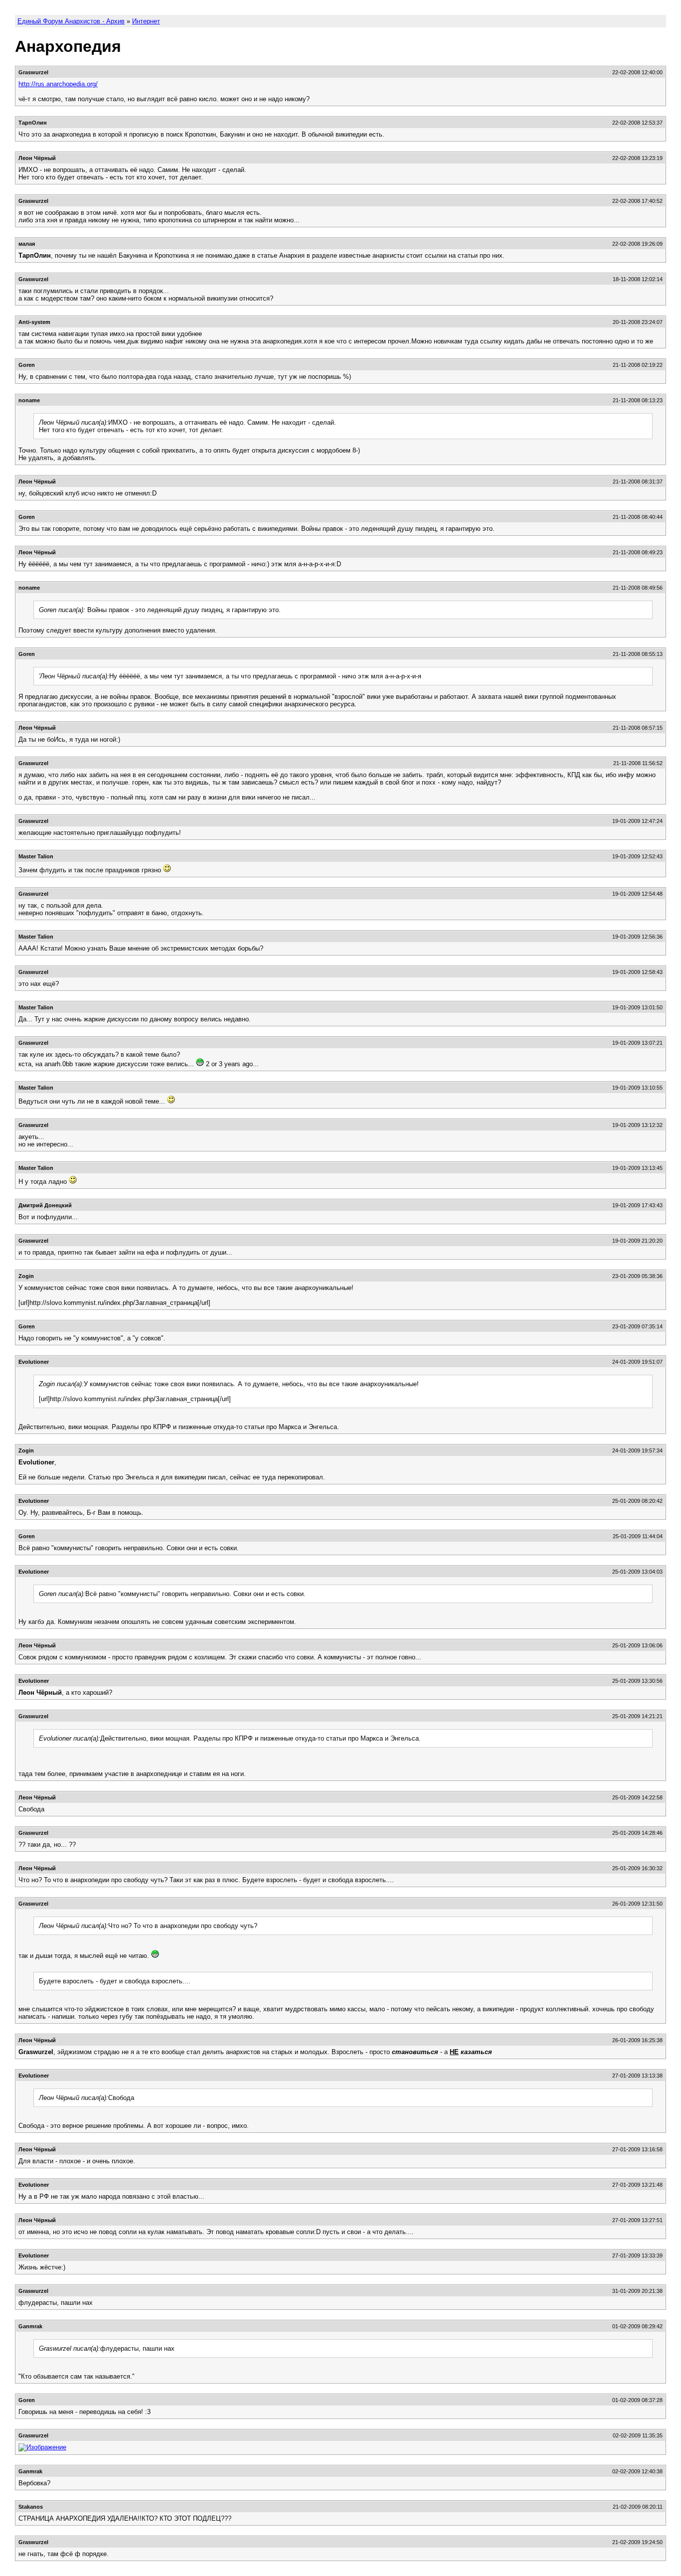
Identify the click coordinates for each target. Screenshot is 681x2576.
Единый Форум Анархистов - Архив (71, 21)
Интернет (146, 21)
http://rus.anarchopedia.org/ (58, 84)
